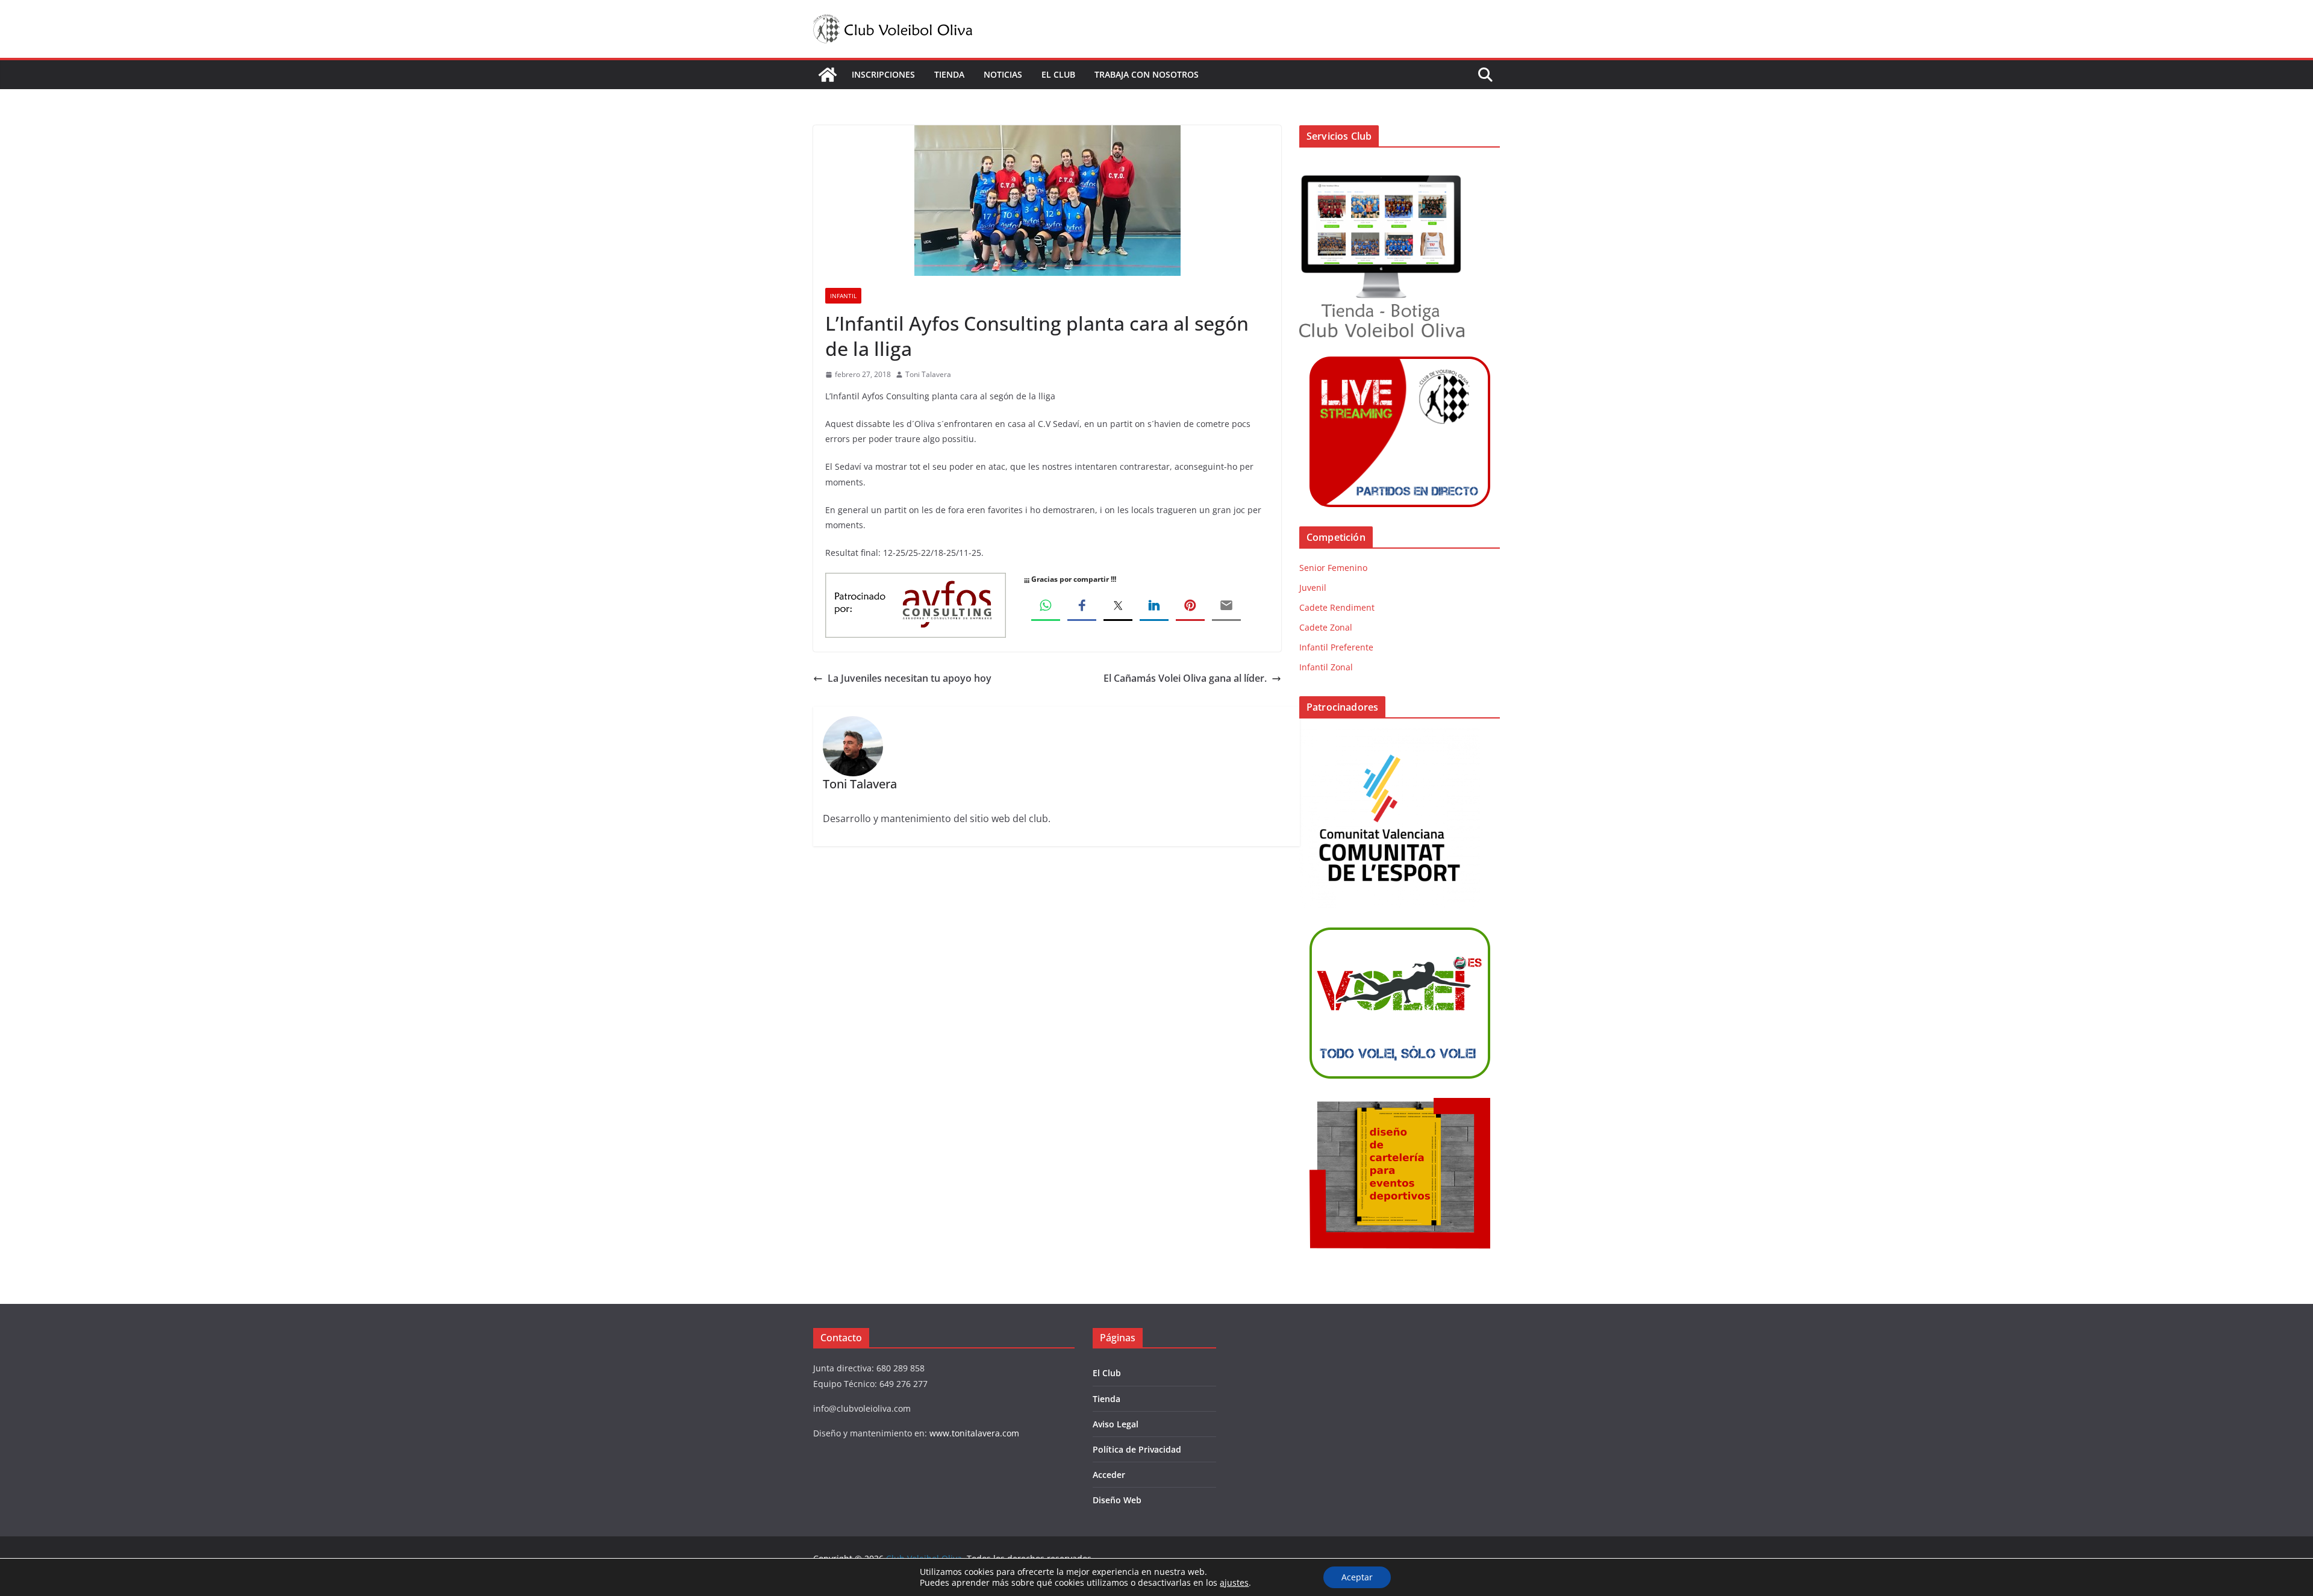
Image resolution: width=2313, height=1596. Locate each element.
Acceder (1109, 1475)
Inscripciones (883, 74)
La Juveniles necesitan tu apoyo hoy (910, 678)
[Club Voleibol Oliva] (828, 75)
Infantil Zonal (1326, 667)
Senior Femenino (1333, 568)
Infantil (843, 296)
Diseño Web (1117, 1500)
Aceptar (1357, 1577)
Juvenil (1313, 588)
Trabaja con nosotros (1147, 74)
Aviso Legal (1116, 1424)
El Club (1058, 74)
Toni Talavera (928, 374)
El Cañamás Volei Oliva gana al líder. (1185, 678)
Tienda (949, 74)
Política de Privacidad (1137, 1449)
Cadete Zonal (1326, 627)
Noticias (1003, 74)
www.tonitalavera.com (974, 1433)
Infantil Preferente (1336, 647)
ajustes (1234, 1583)
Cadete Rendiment (1337, 607)
